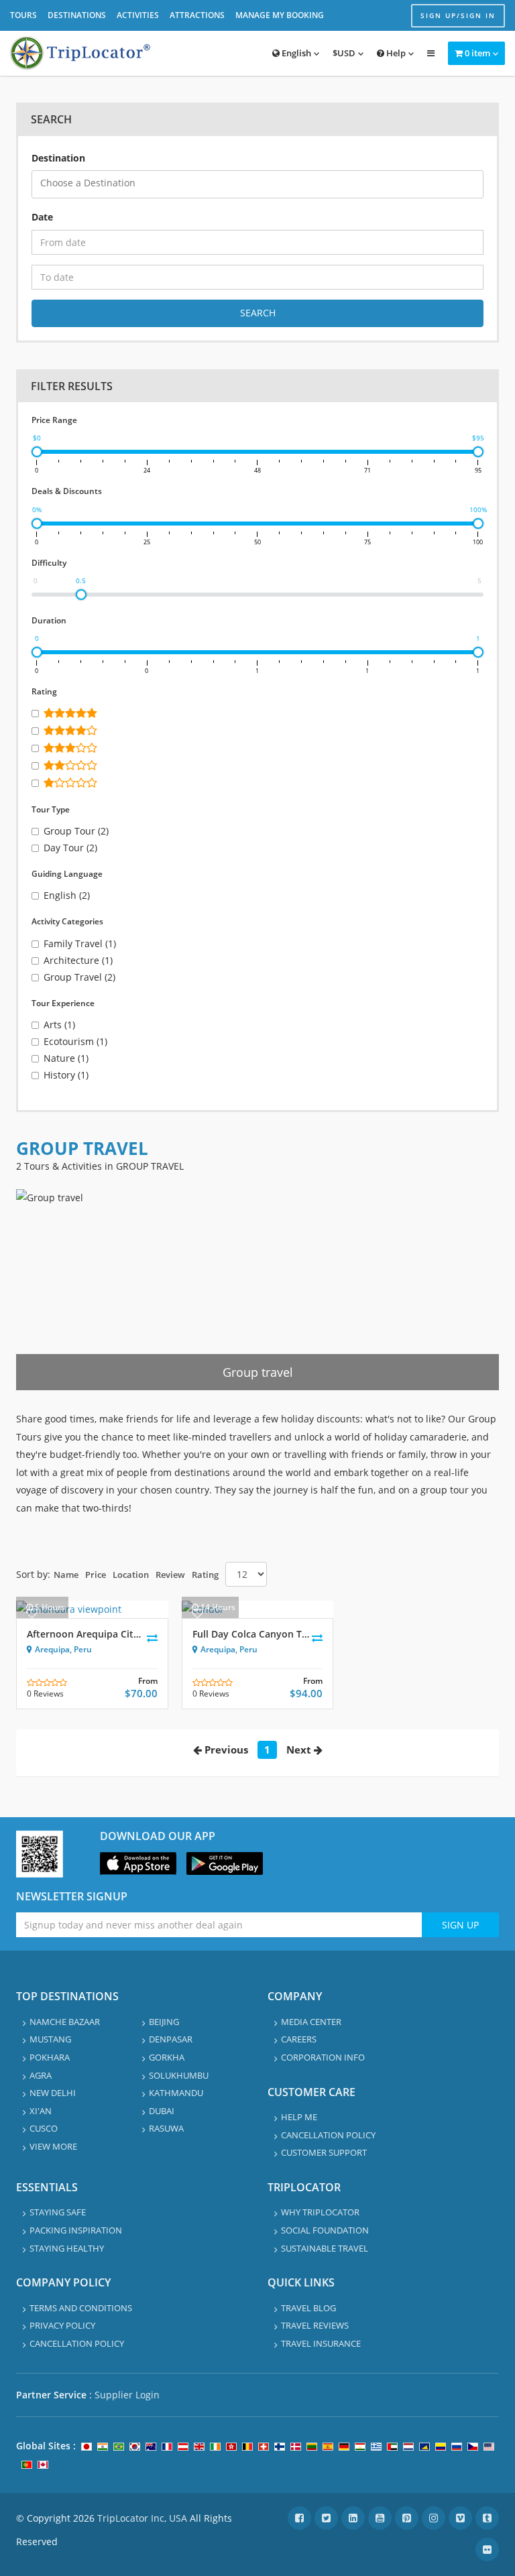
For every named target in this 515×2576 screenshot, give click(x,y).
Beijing (164, 2022)
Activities (138, 15)
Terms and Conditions (81, 2308)
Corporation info (323, 2057)
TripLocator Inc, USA (142, 2518)
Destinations (77, 15)
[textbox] (262, 183)
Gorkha (167, 2057)
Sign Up (460, 1925)
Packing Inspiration (76, 2230)
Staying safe (58, 2212)
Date (42, 217)
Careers (299, 2039)
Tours (23, 15)
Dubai (162, 2111)
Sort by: (33, 1574)
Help (395, 53)
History (66, 1075)
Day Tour (70, 848)
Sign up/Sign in (458, 15)
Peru (83, 1649)
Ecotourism (75, 1041)
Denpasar (171, 2039)
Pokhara (50, 2057)
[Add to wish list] (32, 1613)
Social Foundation (325, 2230)
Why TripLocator (320, 2212)
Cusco (44, 2128)
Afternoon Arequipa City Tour (95, 1634)
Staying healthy (67, 2248)
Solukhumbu (179, 2075)
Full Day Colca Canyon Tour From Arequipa (290, 1634)
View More (53, 2146)
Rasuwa (166, 2128)
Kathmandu (176, 2093)
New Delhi (53, 2093)
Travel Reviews (315, 2325)
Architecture (78, 960)
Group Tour (76, 831)
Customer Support (324, 2152)
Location (131, 1575)
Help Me (299, 2117)
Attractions (197, 15)
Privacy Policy (62, 2325)
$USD (344, 53)
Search (258, 313)
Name (66, 1575)
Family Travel (80, 943)
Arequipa (52, 1649)
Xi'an (41, 2111)
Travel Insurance (321, 2343)
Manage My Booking (280, 15)
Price (96, 1575)
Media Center (311, 2022)
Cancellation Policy (328, 2135)
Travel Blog (308, 2308)
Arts (59, 1025)
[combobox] (257, 184)
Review (170, 1575)
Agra (41, 2075)
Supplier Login (127, 2395)
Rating (205, 1575)
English (295, 53)
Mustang (50, 2039)
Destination (58, 158)
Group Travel (79, 977)
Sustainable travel (325, 2248)
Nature (66, 1058)
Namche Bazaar (65, 2022)
